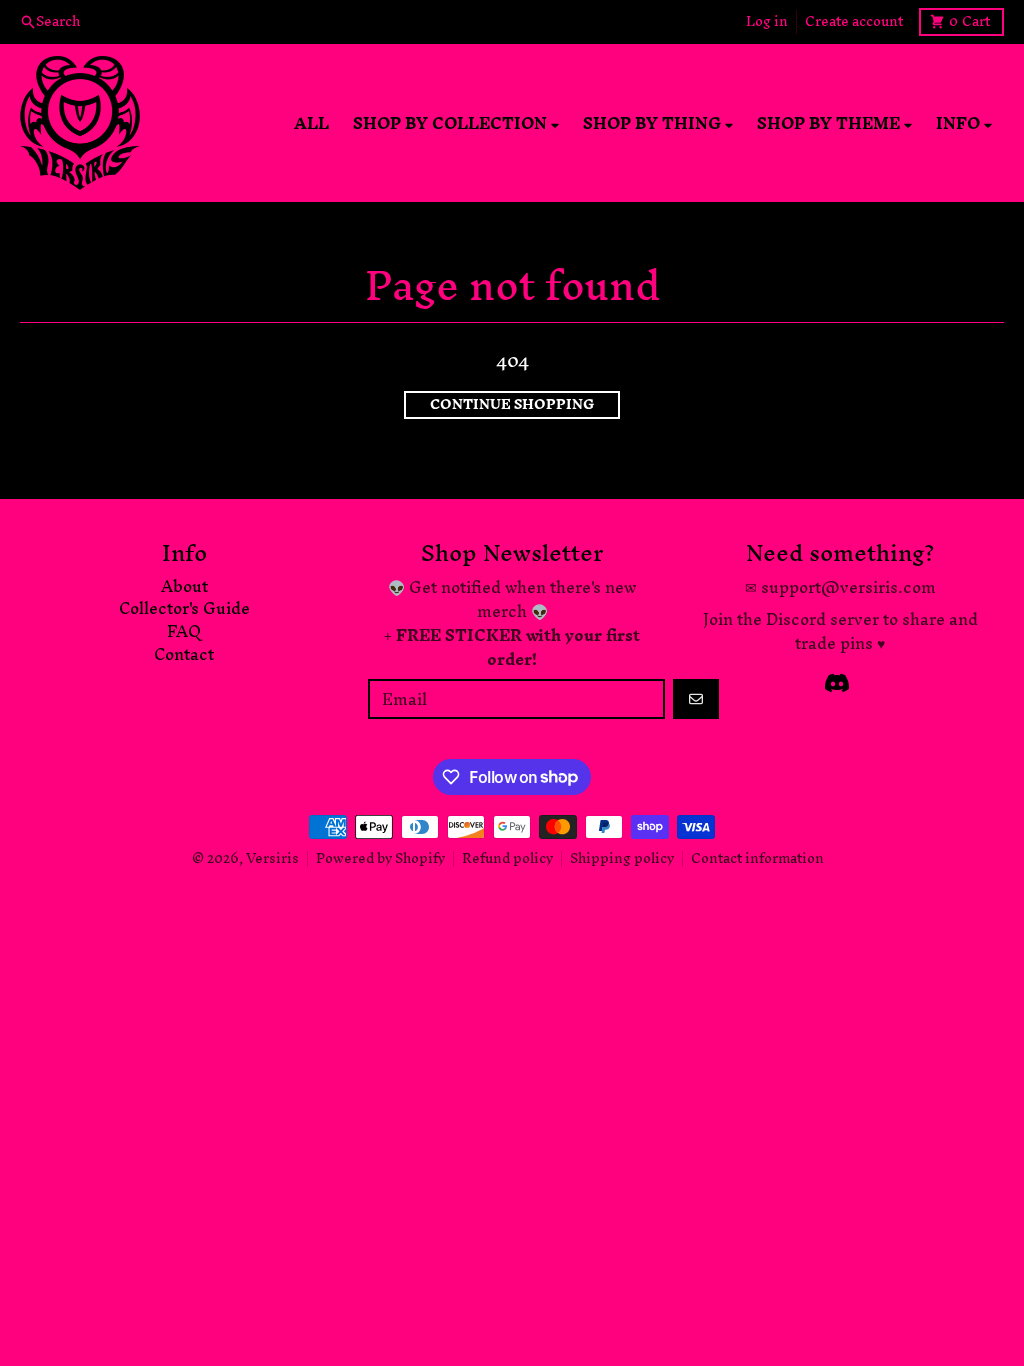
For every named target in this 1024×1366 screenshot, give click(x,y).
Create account (854, 22)
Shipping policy (622, 858)
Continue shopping (512, 405)
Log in (767, 22)
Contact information (757, 858)
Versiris (272, 858)
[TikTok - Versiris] (837, 683)
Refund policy (507, 858)
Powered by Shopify (380, 858)
